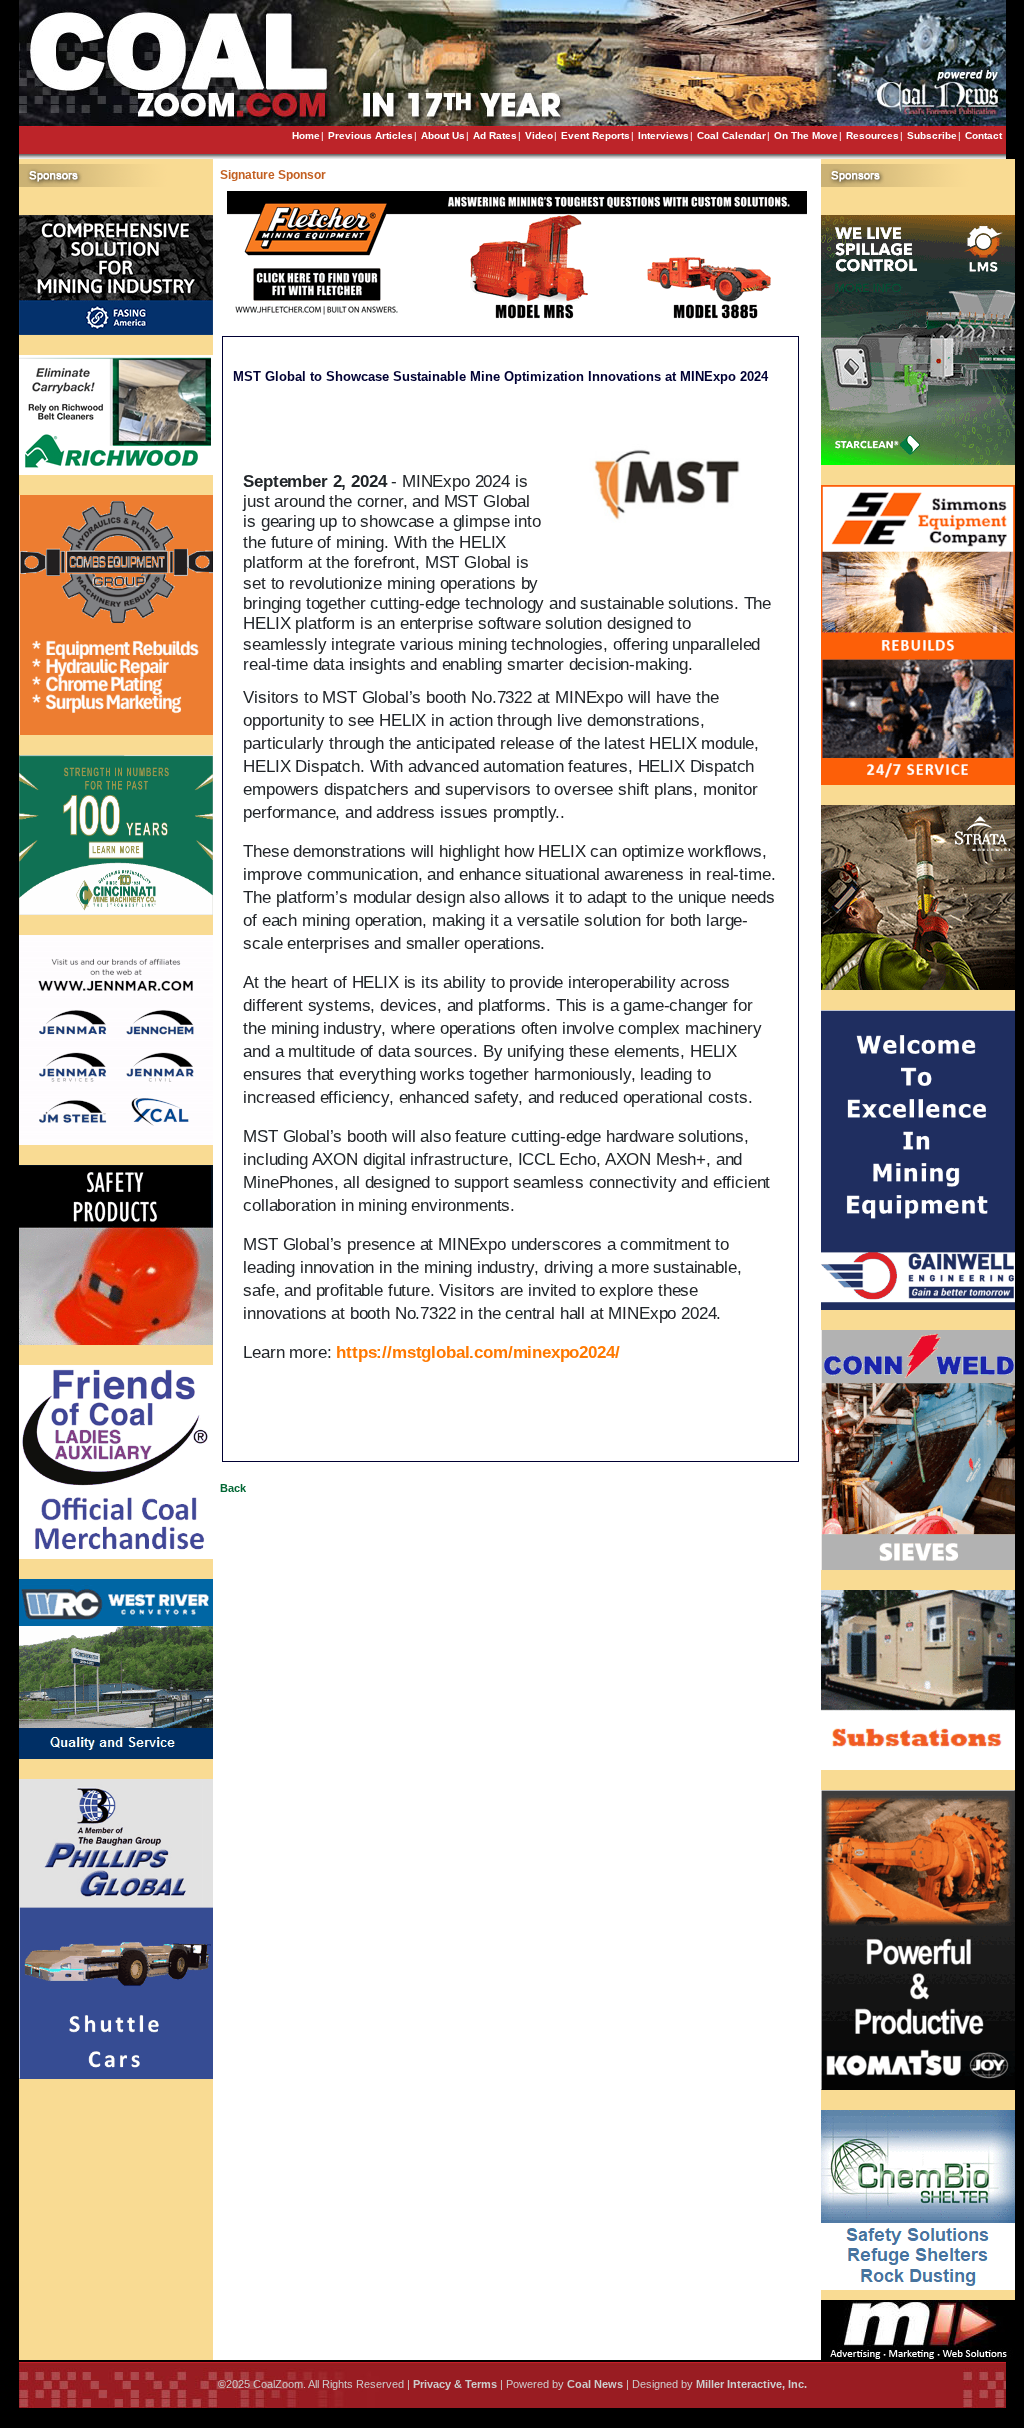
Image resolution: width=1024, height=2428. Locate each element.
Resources (872, 135)
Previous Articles (370, 135)
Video (539, 135)
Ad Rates (495, 135)
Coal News (595, 2384)
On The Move (806, 135)
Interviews (663, 135)
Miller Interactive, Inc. (751, 2384)
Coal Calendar (731, 135)
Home (306, 135)
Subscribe (932, 135)
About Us (443, 135)
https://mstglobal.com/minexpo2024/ (480, 1352)
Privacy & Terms (455, 2384)
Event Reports (595, 135)
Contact (983, 135)
